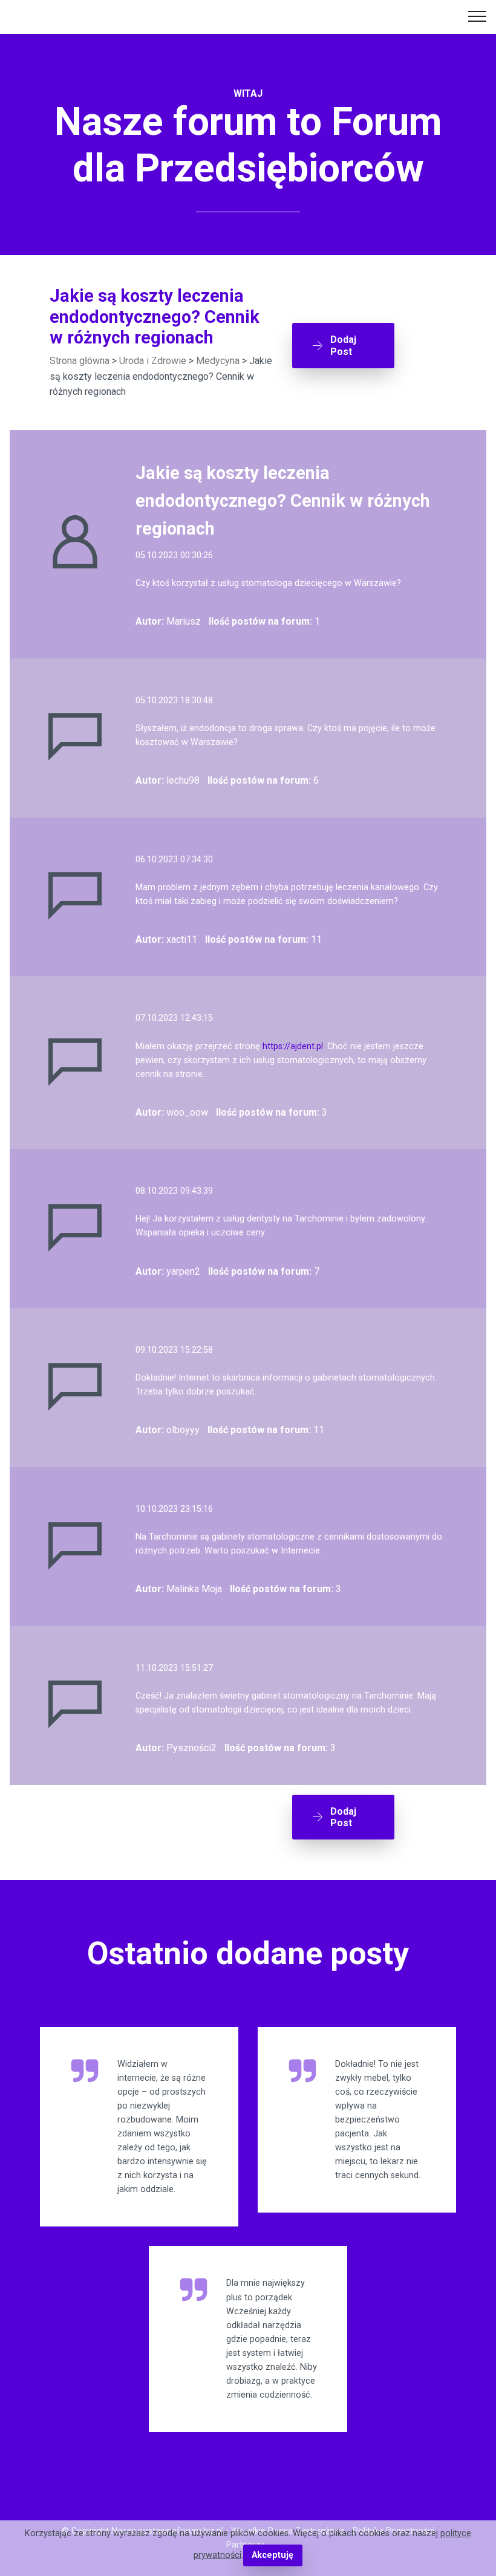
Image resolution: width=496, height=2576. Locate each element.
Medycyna (218, 361)
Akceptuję (272, 2555)
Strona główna (80, 361)
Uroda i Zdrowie (153, 361)
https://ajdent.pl (293, 1046)
